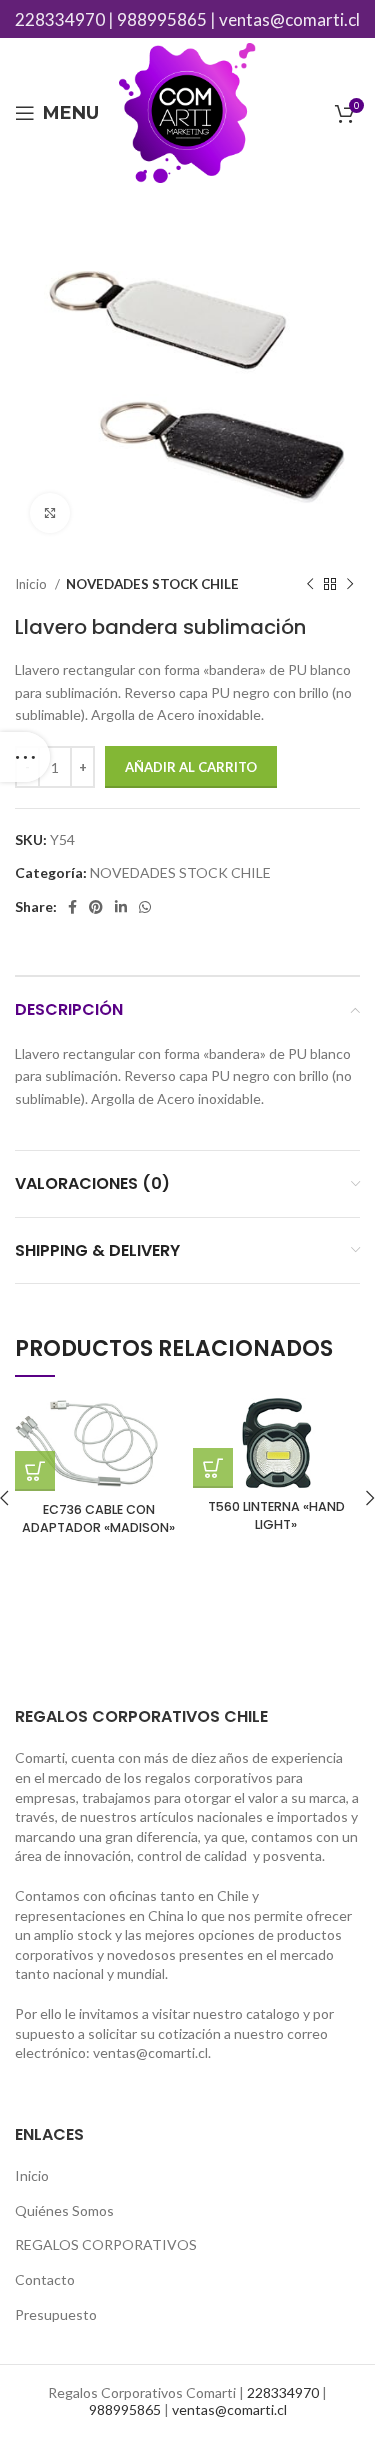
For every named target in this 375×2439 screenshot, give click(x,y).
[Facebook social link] (72, 907)
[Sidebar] (25, 757)
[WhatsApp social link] (145, 907)
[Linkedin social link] (121, 907)
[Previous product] (310, 585)
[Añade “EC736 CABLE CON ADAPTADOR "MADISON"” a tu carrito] (35, 1471)
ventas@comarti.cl (289, 19)
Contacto (45, 2279)
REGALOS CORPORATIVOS (106, 2244)
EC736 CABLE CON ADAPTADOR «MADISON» (98, 1518)
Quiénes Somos (64, 2210)
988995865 (162, 19)
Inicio (32, 584)
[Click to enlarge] (50, 513)
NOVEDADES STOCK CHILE (152, 584)
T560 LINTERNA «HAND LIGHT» (276, 1515)
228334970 (60, 19)
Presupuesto (56, 2314)
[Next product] (350, 585)
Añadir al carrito (191, 767)
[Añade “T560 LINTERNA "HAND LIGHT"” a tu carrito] (213, 1468)
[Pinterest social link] (96, 907)
